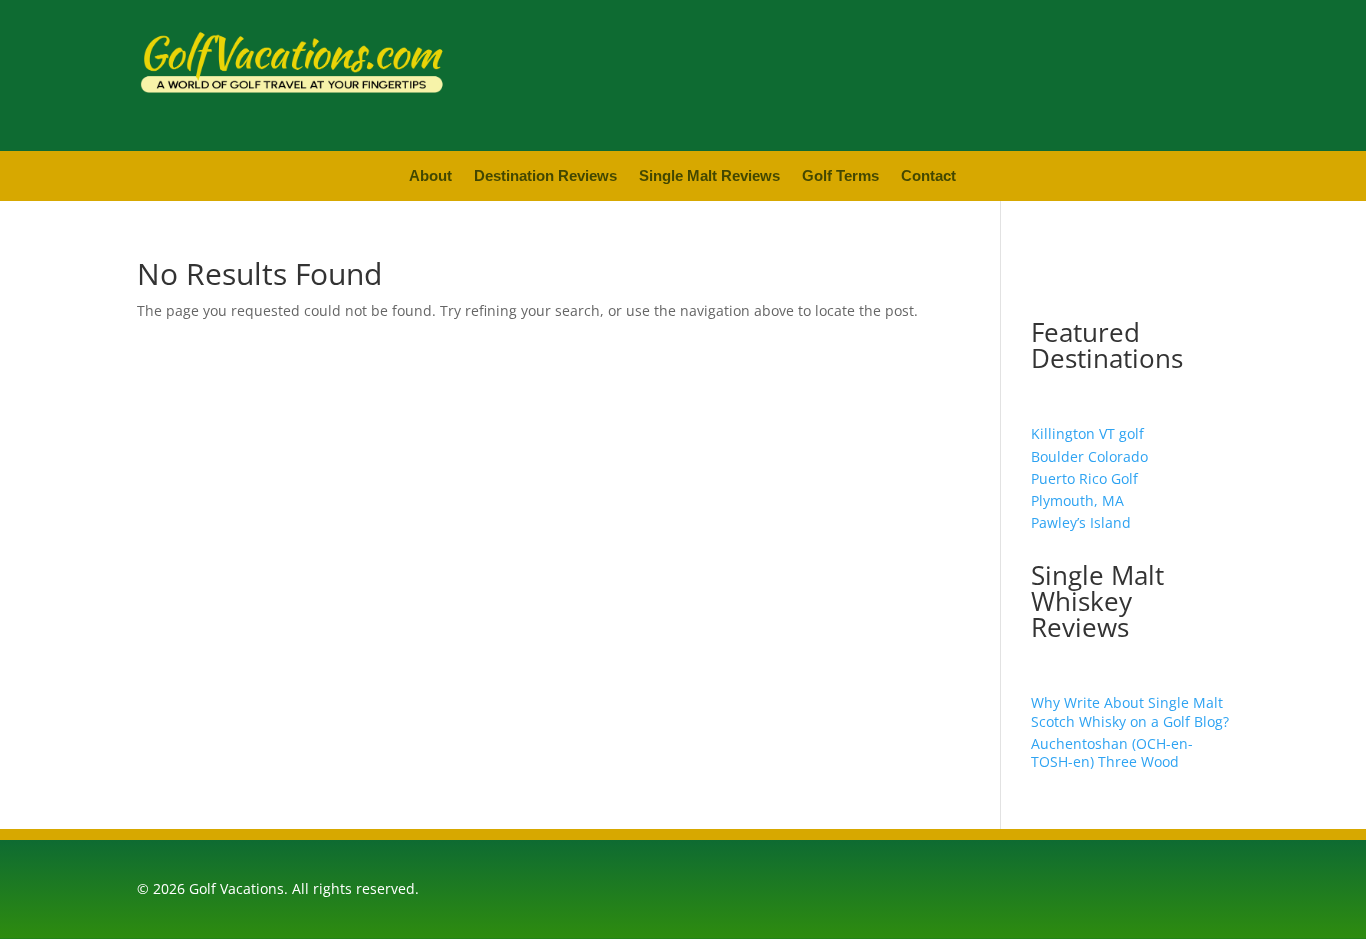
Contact (928, 176)
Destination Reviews (545, 176)
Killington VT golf (1087, 433)
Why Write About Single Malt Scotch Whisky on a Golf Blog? (1130, 711)
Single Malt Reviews (709, 176)
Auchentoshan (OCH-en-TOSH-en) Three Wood (1112, 752)
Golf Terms (840, 176)
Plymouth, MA (1077, 500)
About (430, 176)
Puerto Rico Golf (1084, 478)
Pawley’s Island (1081, 522)
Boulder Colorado (1089, 456)
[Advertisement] (962, 72)
